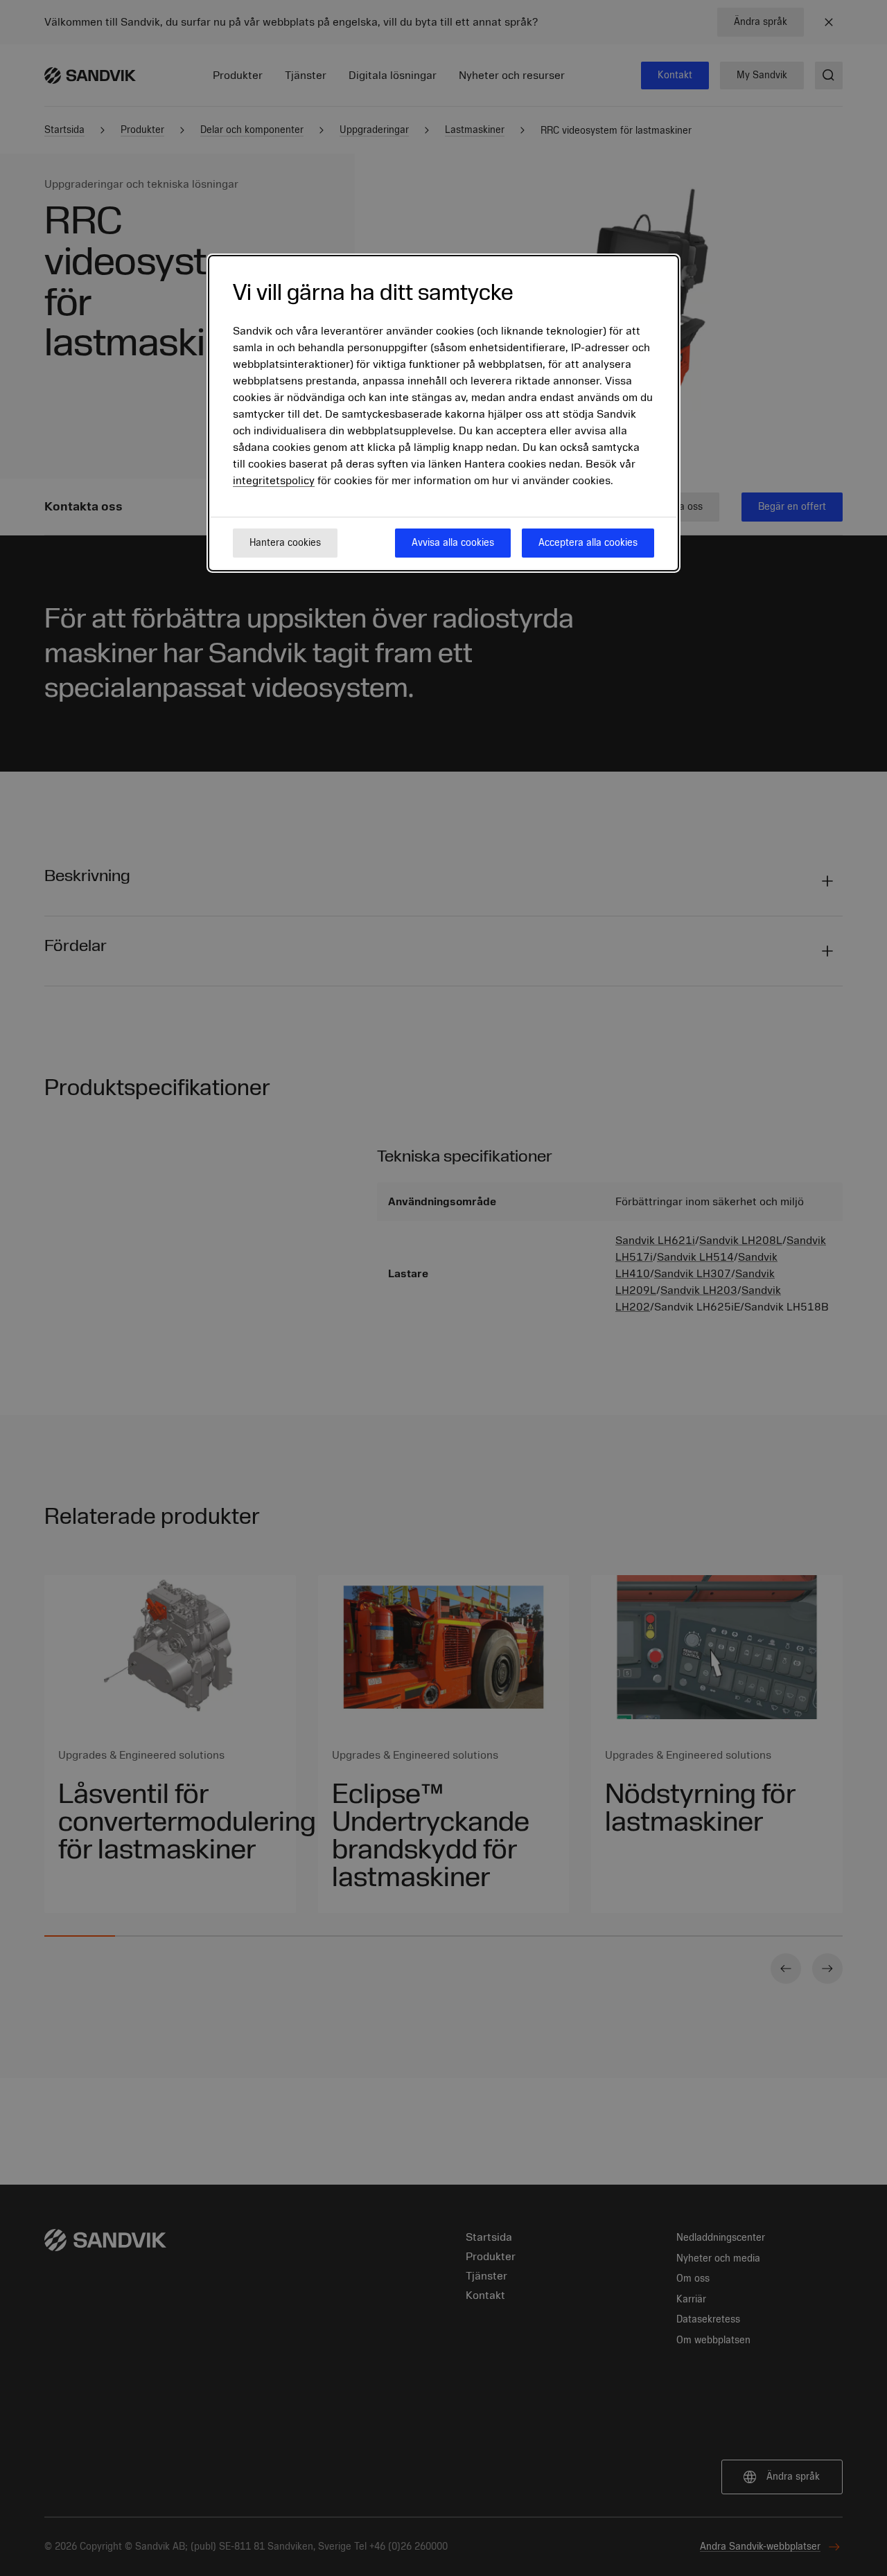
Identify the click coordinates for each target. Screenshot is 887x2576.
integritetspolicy (274, 481)
